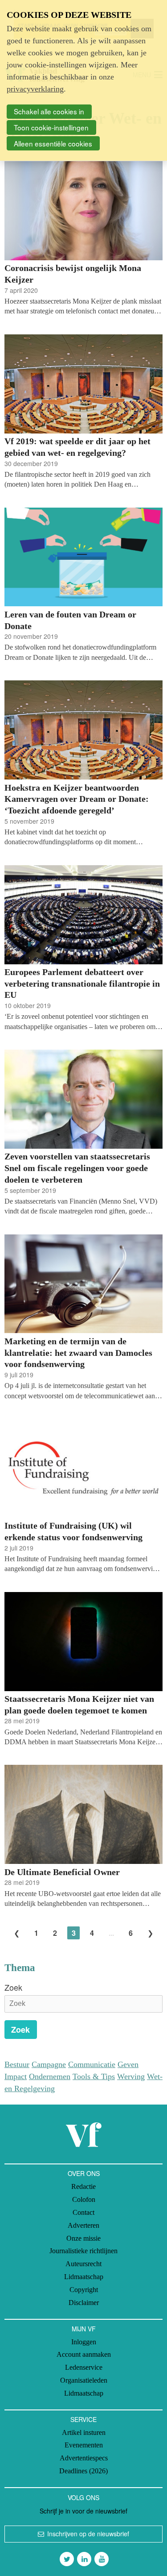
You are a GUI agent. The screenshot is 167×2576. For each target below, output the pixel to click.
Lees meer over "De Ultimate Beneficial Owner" (83, 1837)
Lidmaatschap (84, 2277)
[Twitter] (67, 2559)
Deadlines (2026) (83, 2471)
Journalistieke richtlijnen (83, 2251)
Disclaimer (84, 2303)
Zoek (13, 1987)
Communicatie (92, 2064)
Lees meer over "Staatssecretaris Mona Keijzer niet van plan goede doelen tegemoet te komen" (83, 1670)
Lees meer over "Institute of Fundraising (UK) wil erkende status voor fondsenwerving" (83, 1496)
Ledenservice (84, 2367)
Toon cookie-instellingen (51, 127)
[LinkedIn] (84, 2559)
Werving (131, 2076)
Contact (83, 2212)
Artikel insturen (84, 2432)
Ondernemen (50, 2076)
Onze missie (83, 2238)
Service (83, 2419)
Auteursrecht (83, 2264)
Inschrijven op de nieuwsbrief (88, 2534)
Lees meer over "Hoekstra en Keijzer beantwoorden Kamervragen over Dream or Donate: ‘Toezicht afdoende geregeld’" (83, 764)
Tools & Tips (94, 2076)
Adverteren (83, 2225)
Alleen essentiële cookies (53, 143)
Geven (128, 2064)
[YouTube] (102, 2559)
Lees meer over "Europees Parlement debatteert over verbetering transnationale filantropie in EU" (83, 948)
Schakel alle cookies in (49, 111)
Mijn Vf (84, 2329)
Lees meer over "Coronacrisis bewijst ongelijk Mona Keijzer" (83, 239)
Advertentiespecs (84, 2458)
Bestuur (17, 2064)
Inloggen (84, 2342)
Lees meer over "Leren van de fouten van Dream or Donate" (83, 585)
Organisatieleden (84, 2380)
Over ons (84, 2173)
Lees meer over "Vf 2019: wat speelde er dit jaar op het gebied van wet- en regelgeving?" (83, 412)
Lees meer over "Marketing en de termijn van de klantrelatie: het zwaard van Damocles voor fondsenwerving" (83, 1318)
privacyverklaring (35, 89)
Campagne (49, 2064)
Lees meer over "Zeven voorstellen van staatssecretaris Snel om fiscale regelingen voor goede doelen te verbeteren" (83, 1133)
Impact (16, 2076)
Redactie (83, 2186)
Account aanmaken (84, 2354)
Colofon (84, 2199)
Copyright (84, 2290)
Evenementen (84, 2445)
